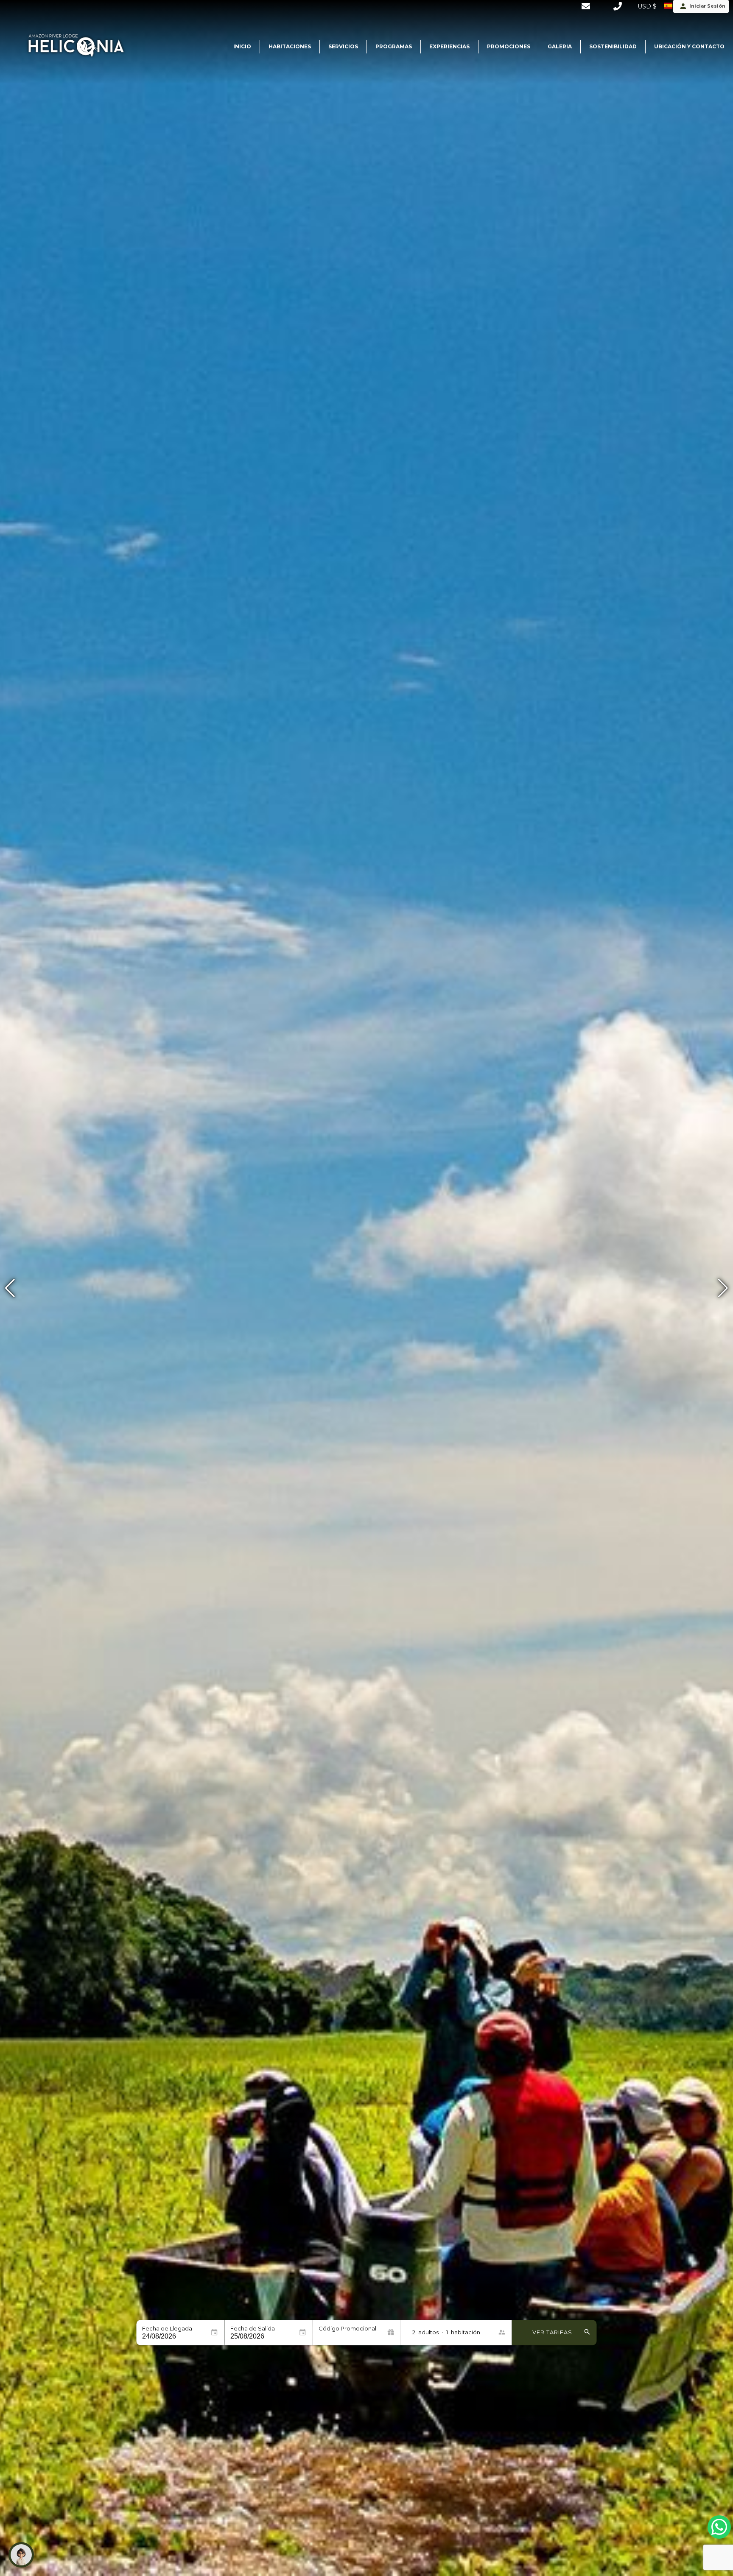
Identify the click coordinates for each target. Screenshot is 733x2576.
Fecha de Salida (253, 2329)
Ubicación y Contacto (689, 46)
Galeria (560, 46)
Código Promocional (347, 2329)
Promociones (509, 46)
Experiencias (449, 46)
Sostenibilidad (613, 46)
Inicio (242, 46)
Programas (394, 46)
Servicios (343, 46)
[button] (723, 1288)
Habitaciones (290, 46)
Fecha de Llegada (167, 2329)
